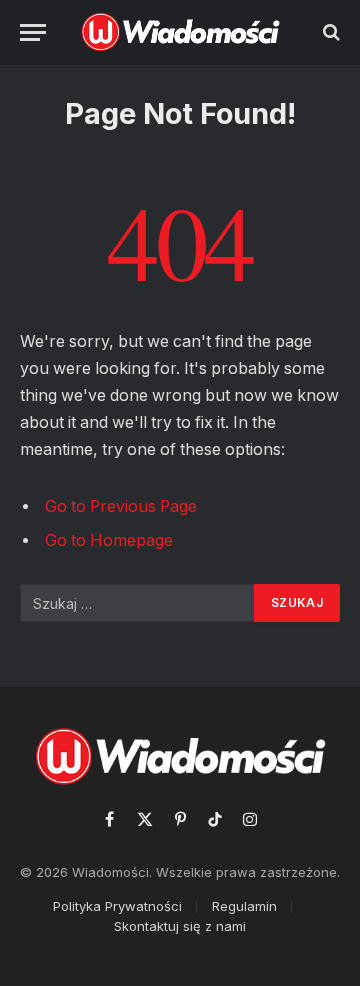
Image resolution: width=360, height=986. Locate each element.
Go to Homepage (109, 540)
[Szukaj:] (138, 603)
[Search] (329, 32)
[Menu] (33, 32)
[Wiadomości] (180, 32)
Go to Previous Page (121, 506)
